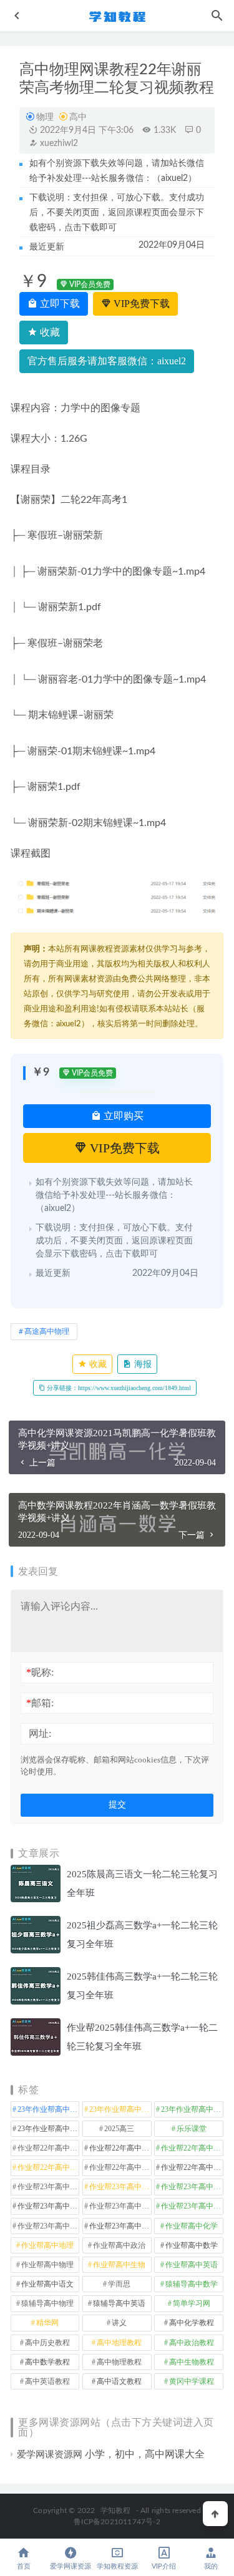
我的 (211, 2566)
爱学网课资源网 (50, 2454)
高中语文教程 (119, 2381)
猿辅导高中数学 (192, 2284)
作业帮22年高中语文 (192, 2167)
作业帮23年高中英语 (48, 2226)
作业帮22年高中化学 (48, 2148)
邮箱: (40, 1703)
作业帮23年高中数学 (48, 2206)
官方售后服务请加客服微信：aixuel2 (107, 361)
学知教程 (116, 2510)
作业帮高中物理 (47, 2265)
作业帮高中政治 (119, 2245)
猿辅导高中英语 (119, 2303)
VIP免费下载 (140, 304)
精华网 (47, 2323)
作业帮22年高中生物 (48, 2167)
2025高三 (119, 2129)
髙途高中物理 (47, 1331)
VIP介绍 (164, 2566)
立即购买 (122, 1116)
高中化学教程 (192, 2323)
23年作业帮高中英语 (48, 2129)
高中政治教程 (192, 2343)
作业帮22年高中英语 (120, 2167)
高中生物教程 (192, 2362)
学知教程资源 (117, 2566)
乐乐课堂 (192, 2129)
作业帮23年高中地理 (192, 2187)
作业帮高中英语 (192, 2265)
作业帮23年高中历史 (120, 2187)
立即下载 (59, 304)
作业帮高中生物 (119, 2265)
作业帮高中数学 (192, 2245)
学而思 (119, 2284)
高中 (78, 117)
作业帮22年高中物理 (192, 2148)
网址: (40, 1733)
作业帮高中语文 (47, 2284)
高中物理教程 (119, 2362)
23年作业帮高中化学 (48, 2109)
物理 (45, 117)
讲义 (119, 2323)
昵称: (40, 1672)
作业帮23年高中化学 (48, 2187)
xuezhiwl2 (58, 143)
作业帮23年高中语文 (120, 2226)
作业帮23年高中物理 (120, 2206)
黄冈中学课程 (192, 2381)
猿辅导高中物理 (47, 2303)
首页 (24, 2566)
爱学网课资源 (71, 2566)
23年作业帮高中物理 (192, 2109)
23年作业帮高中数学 (120, 2109)
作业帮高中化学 (192, 2226)
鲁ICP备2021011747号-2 (117, 2522)
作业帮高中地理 (47, 2245)
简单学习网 (192, 2303)
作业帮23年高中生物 (192, 2206)
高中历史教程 (47, 2343)
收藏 (49, 332)
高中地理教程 (119, 2343)
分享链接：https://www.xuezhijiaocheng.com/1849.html (118, 1388)
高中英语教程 (47, 2381)
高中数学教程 (47, 2362)
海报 (142, 1364)
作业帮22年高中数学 (120, 2148)
